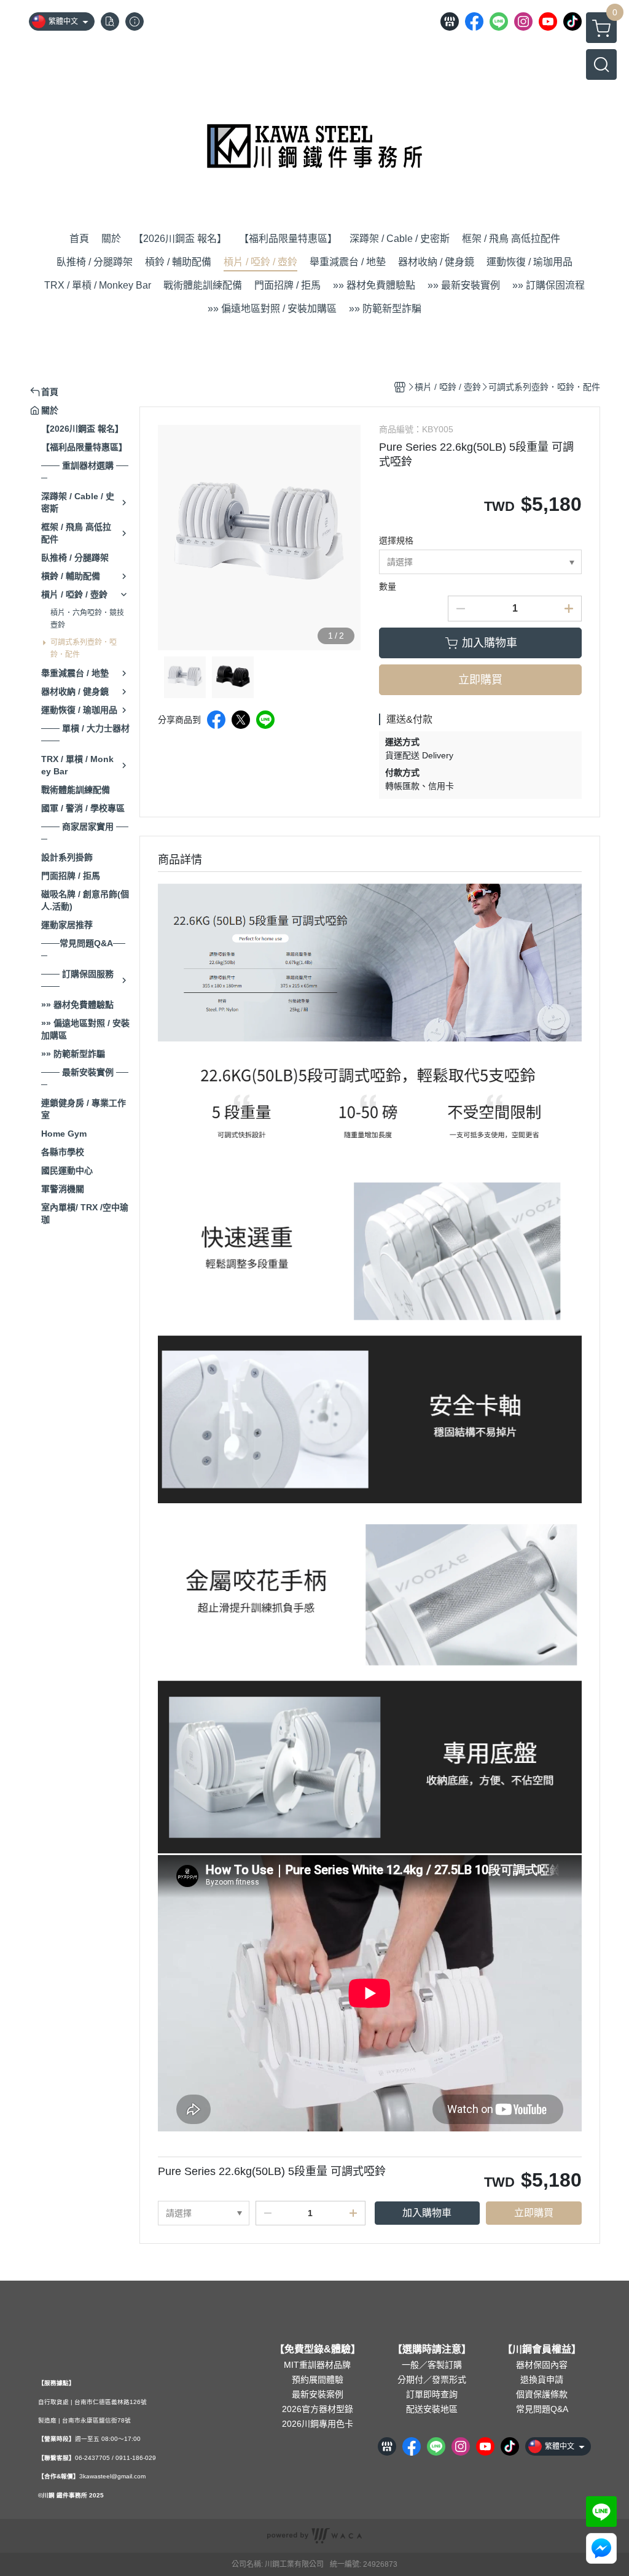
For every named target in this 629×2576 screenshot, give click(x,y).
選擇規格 (396, 540)
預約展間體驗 (318, 2379)
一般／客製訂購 (432, 2365)
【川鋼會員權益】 (542, 2349)
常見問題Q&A (542, 2409)
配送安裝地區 (432, 2409)
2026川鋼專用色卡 (318, 2424)
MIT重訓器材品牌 (317, 2365)
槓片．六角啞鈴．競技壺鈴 (87, 619)
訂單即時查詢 (432, 2394)
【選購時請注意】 (432, 2349)
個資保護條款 (542, 2394)
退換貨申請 (542, 2379)
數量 (388, 586)
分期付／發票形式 (432, 2379)
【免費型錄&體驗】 (318, 2349)
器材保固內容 (542, 2365)
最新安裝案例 (318, 2394)
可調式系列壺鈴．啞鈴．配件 (84, 648)
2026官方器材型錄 (318, 2409)
